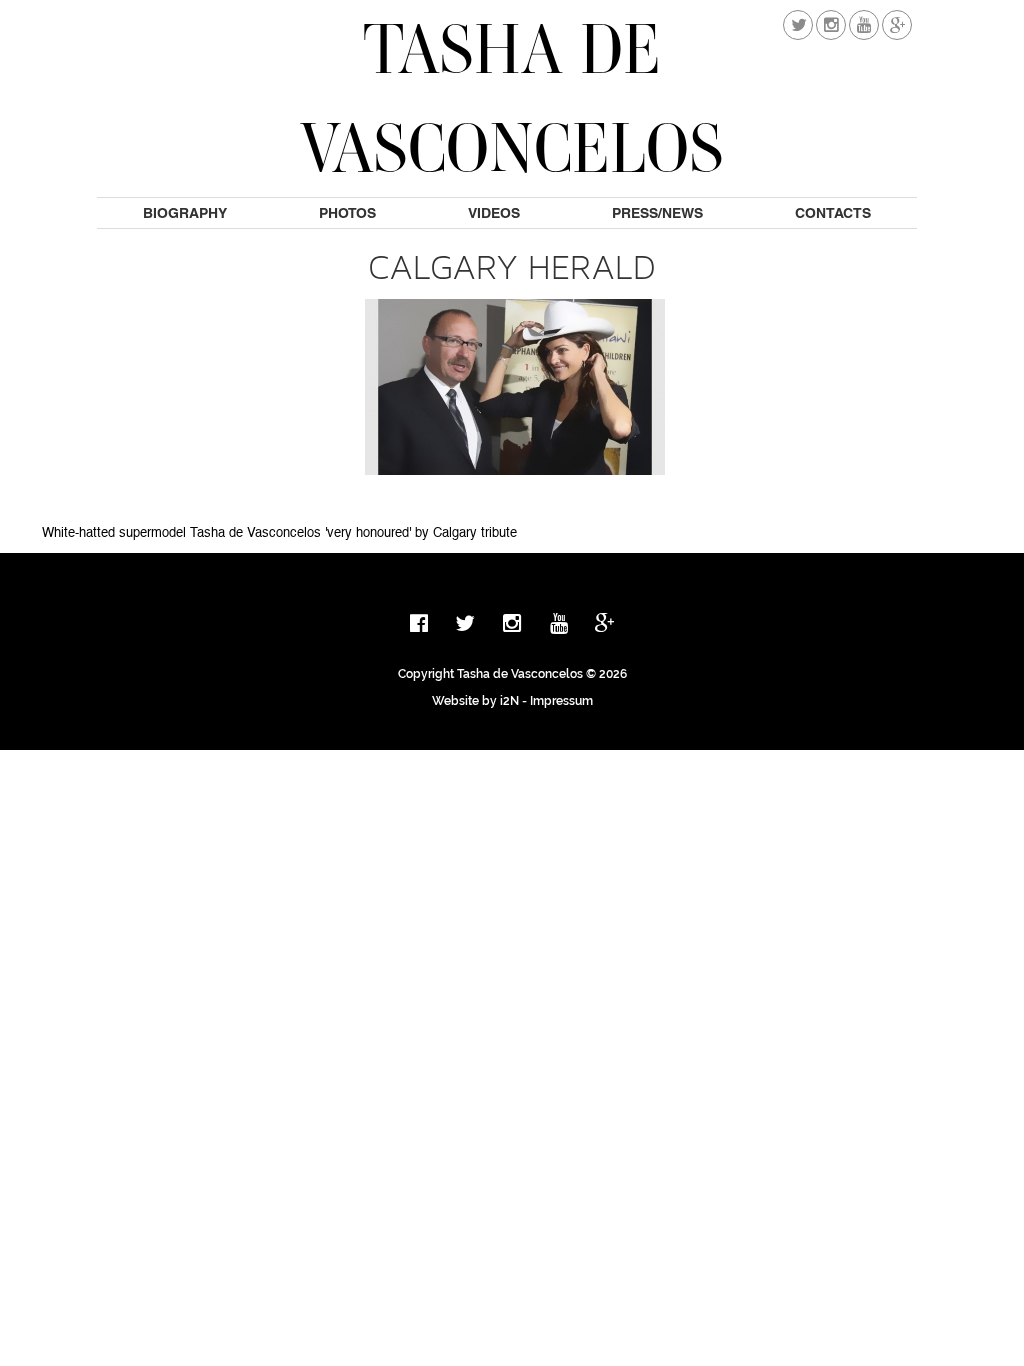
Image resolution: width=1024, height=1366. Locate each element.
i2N (509, 701)
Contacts (833, 213)
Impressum (561, 701)
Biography (185, 213)
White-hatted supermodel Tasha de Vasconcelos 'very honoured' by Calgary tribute (279, 533)
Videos (494, 213)
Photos (347, 213)
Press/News (657, 213)
